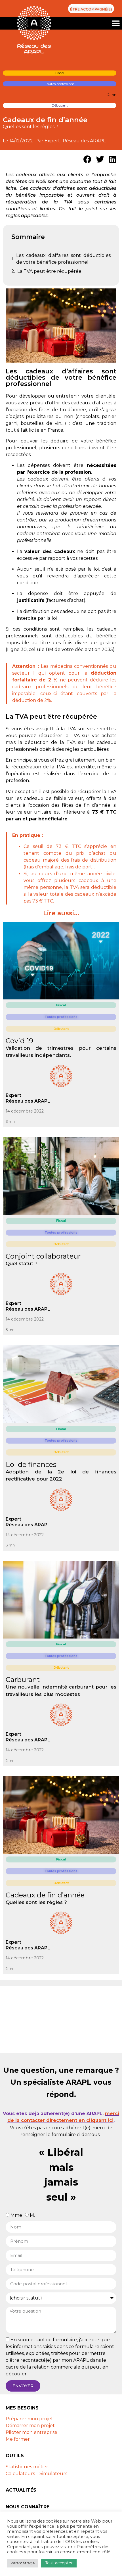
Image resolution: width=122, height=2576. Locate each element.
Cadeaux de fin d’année (45, 1895)
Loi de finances (31, 1464)
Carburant (23, 1680)
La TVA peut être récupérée (49, 271)
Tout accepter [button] (59, 2563)
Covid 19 (19, 1041)
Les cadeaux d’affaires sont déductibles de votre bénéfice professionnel (63, 259)
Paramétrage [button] (23, 2563)
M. (32, 2215)
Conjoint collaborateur (43, 1256)
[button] (116, 23)
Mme (16, 2215)
